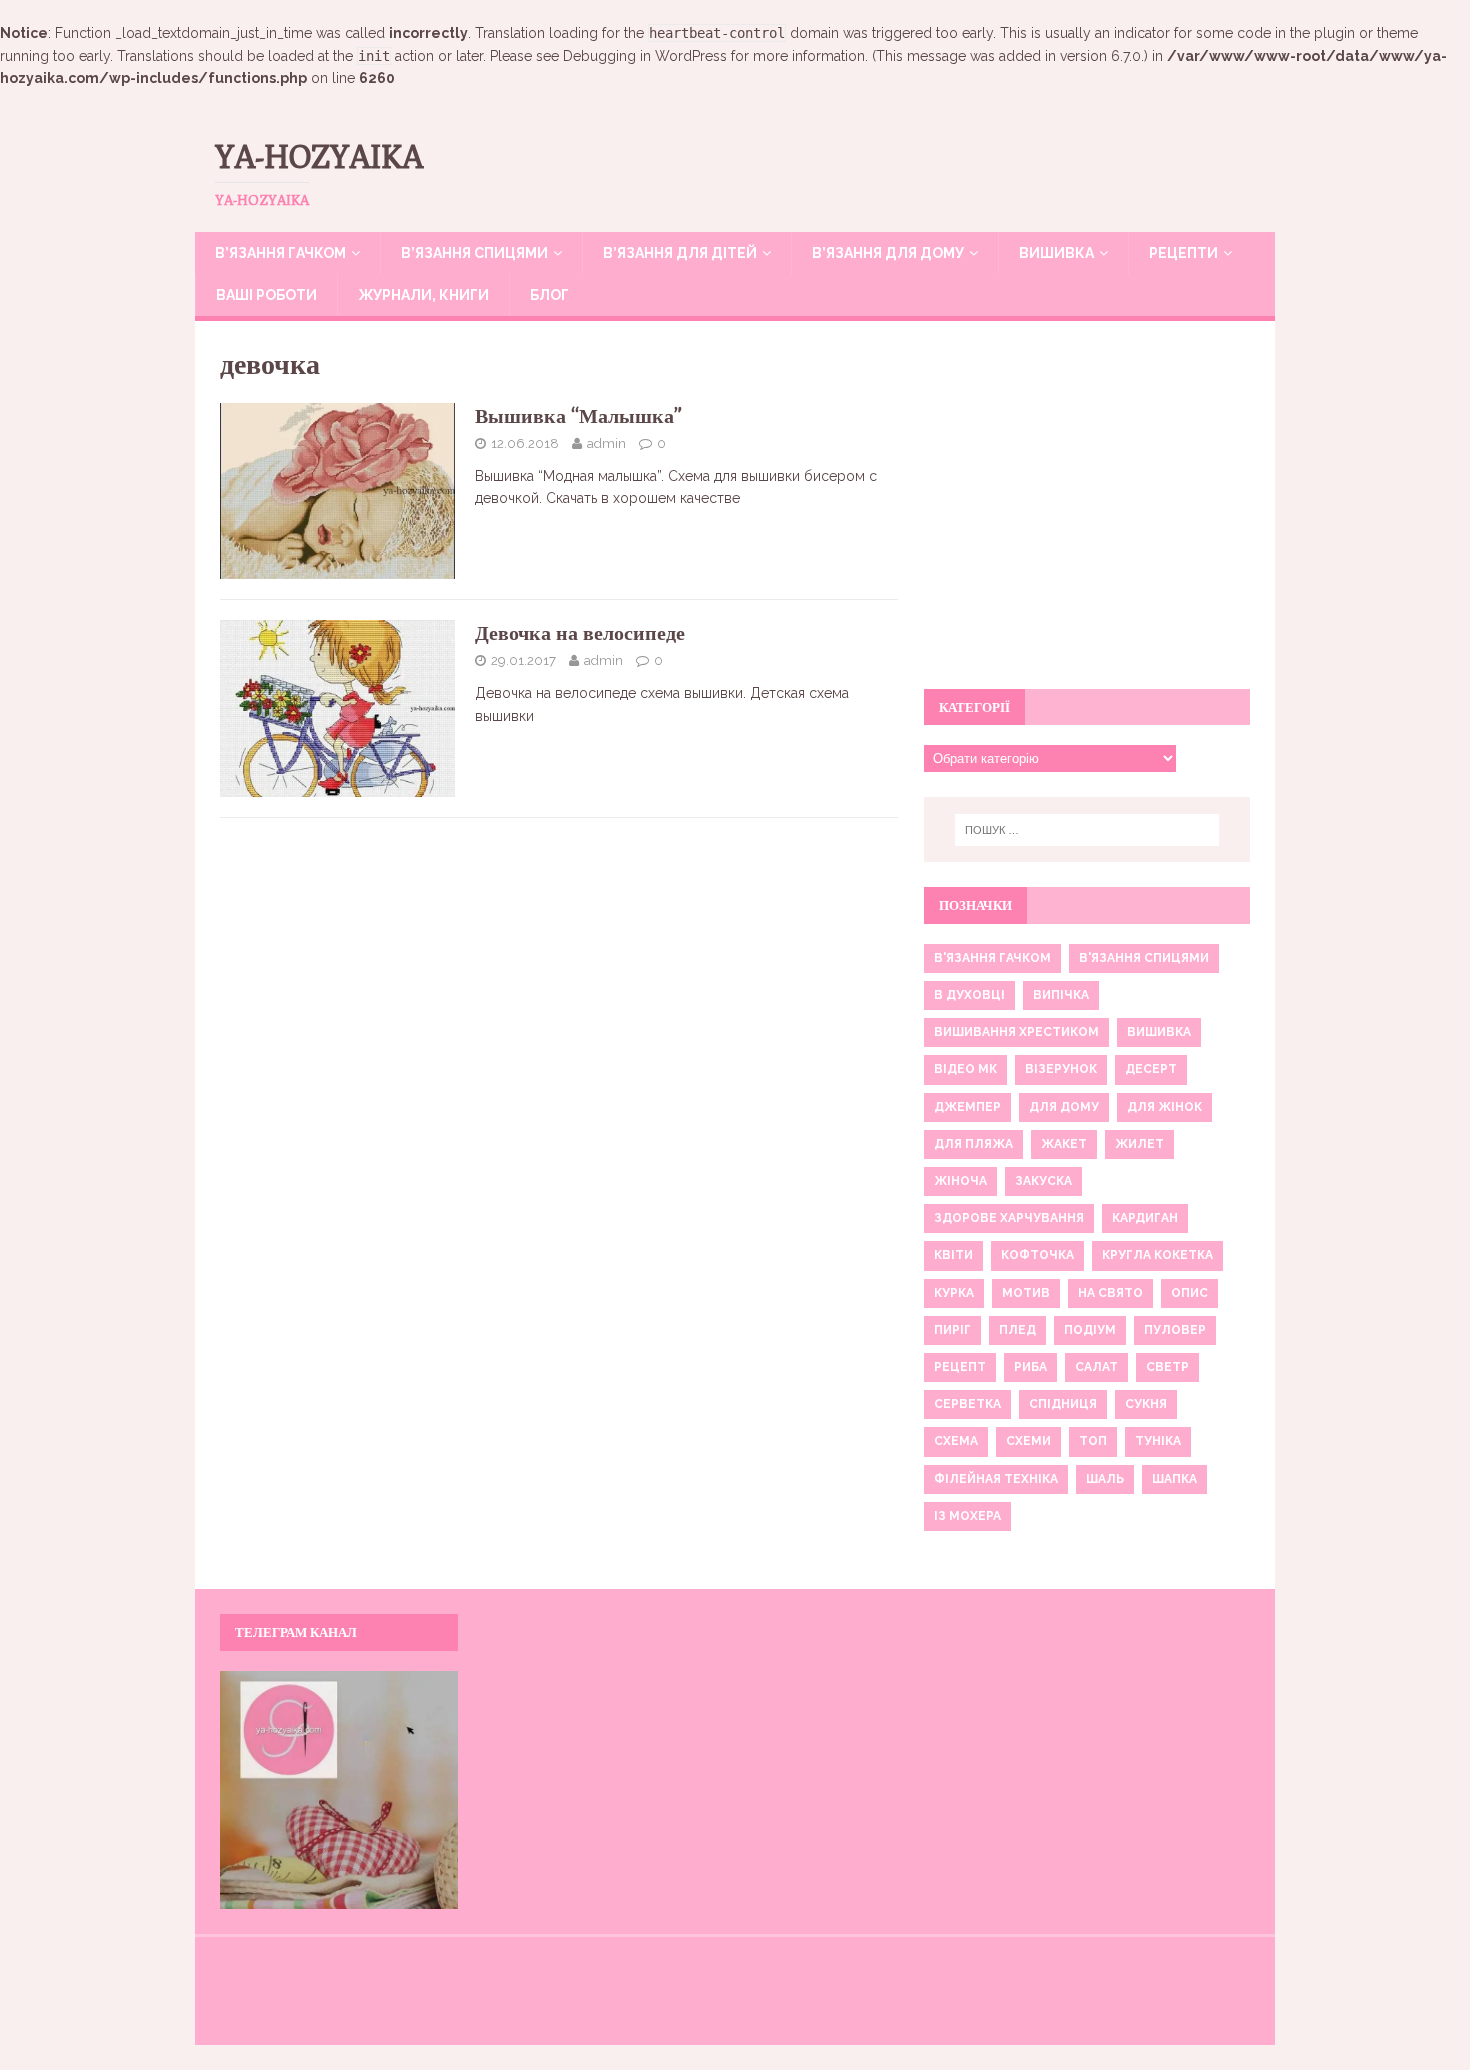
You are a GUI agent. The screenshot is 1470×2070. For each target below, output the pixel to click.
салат (1096, 1367)
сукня (1146, 1404)
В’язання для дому (888, 253)
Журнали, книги (423, 295)
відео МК (965, 1069)
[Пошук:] (1087, 830)
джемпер (967, 1107)
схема (956, 1441)
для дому (1064, 1107)
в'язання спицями (1144, 958)
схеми (1028, 1441)
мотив (1026, 1293)
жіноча (960, 1181)
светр (1167, 1367)
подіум (1090, 1330)
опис (1189, 1293)
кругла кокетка (1157, 1255)
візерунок (1061, 1069)
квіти (953, 1255)
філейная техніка (996, 1479)
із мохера (967, 1516)
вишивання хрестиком (1016, 1032)
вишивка (1159, 1032)
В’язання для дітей (680, 253)
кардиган (1145, 1218)
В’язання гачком (280, 253)
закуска (1043, 1181)
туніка (1158, 1441)
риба (1030, 1367)
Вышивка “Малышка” (578, 415)
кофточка (1037, 1255)
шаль (1105, 1479)
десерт (1151, 1069)
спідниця (1063, 1404)
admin (606, 443)
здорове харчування (1009, 1218)
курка (954, 1293)
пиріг (952, 1330)
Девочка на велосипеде (580, 632)
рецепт (960, 1367)
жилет (1139, 1144)
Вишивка (1056, 253)
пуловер (1175, 1330)
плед (1017, 1330)
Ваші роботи (266, 295)
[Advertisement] (1087, 516)
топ (1093, 1441)
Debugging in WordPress (645, 56)
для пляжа (973, 1144)
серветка (967, 1404)
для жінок (1164, 1107)
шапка (1174, 1479)
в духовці (969, 995)
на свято (1110, 1293)
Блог (549, 295)
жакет (1064, 1144)
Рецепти (1183, 253)
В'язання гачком (992, 958)
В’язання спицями (474, 253)
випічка (1061, 995)
